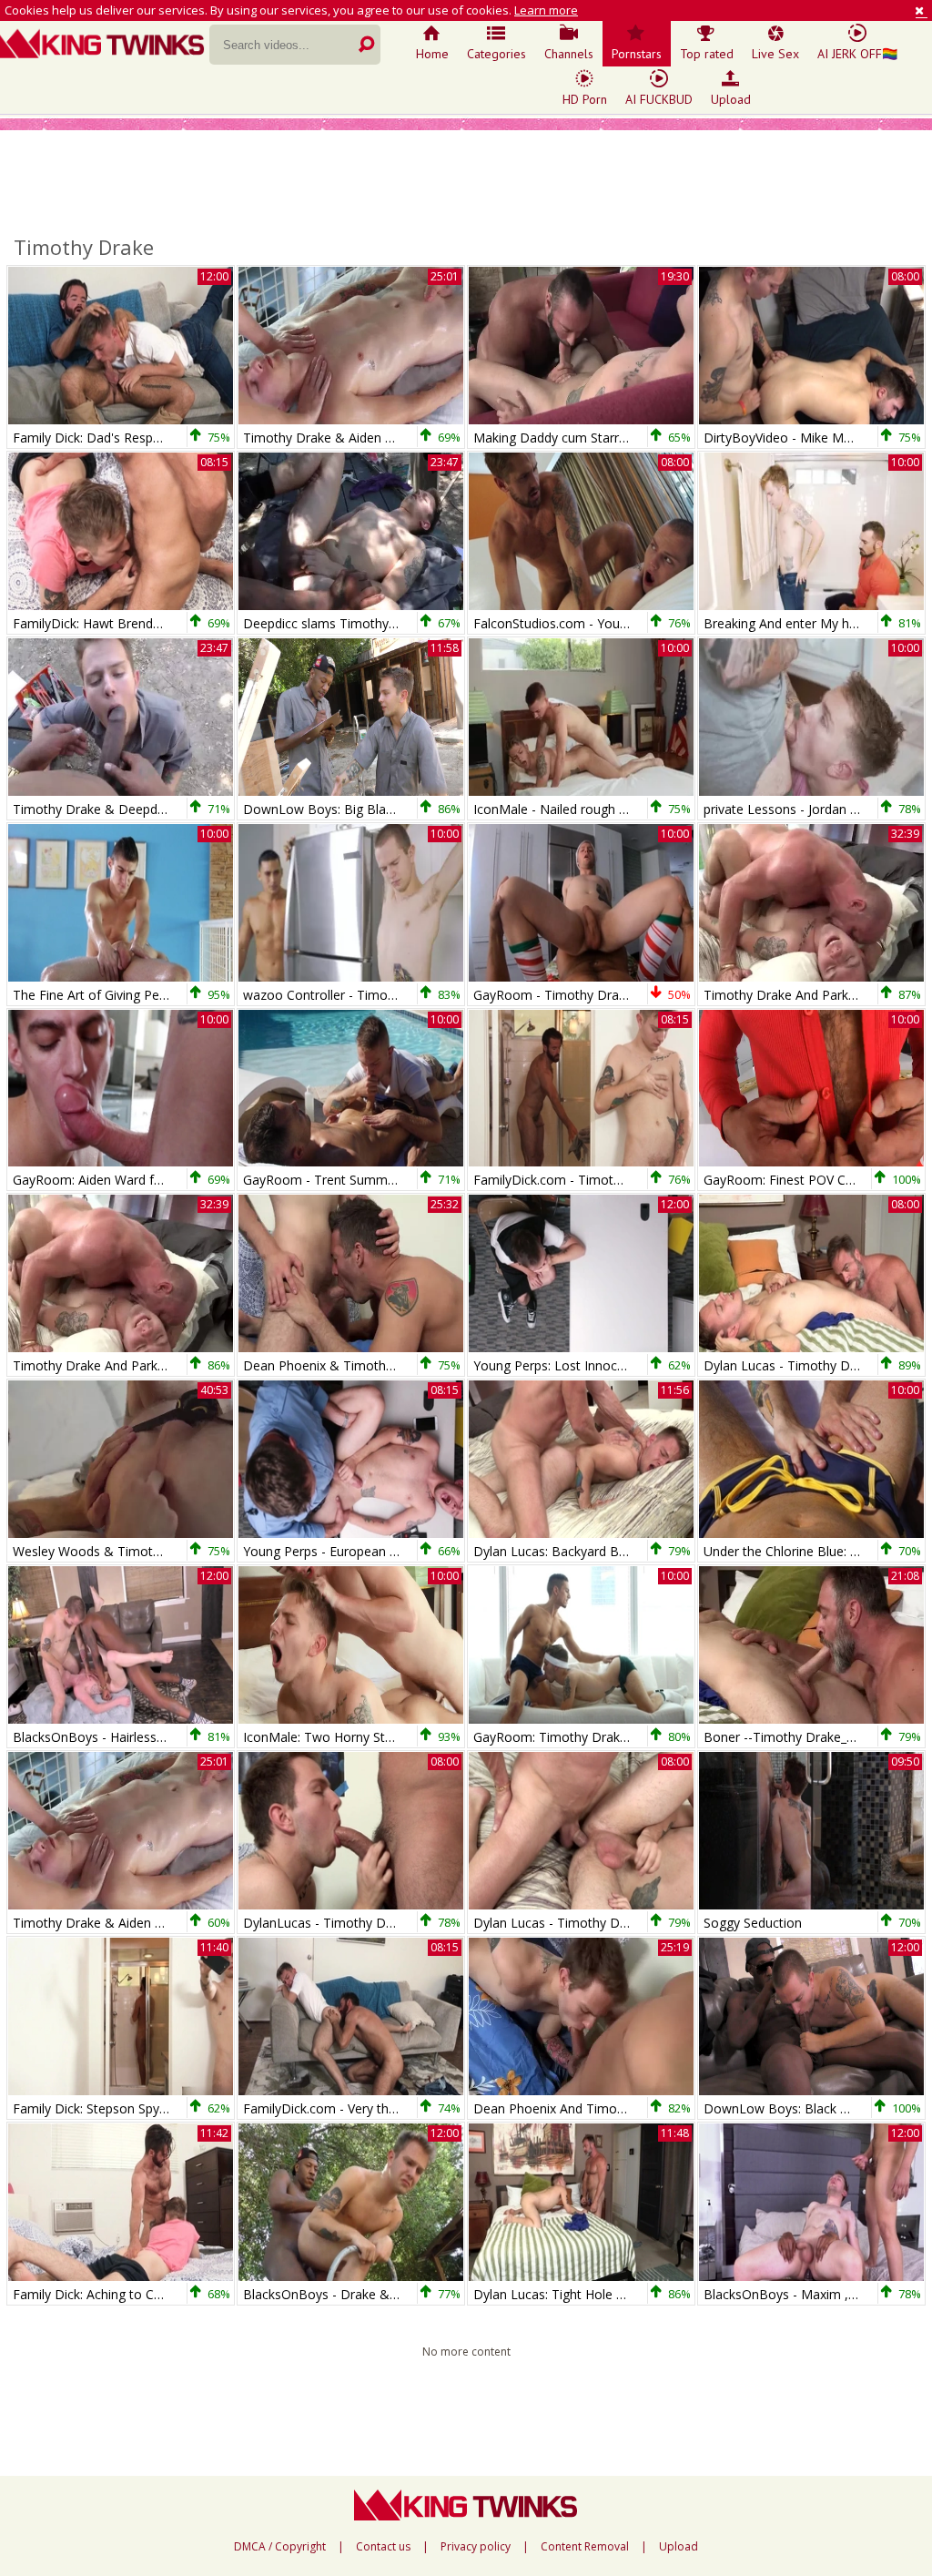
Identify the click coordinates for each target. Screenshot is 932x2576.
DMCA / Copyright (280, 2547)
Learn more (546, 10)
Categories (496, 54)
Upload (731, 99)
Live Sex (775, 54)
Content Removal (585, 2547)
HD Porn (585, 99)
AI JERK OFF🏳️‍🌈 (857, 54)
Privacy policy (476, 2547)
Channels (569, 54)
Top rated (707, 54)
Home (432, 54)
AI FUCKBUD (659, 99)
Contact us (383, 2547)
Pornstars (637, 54)
